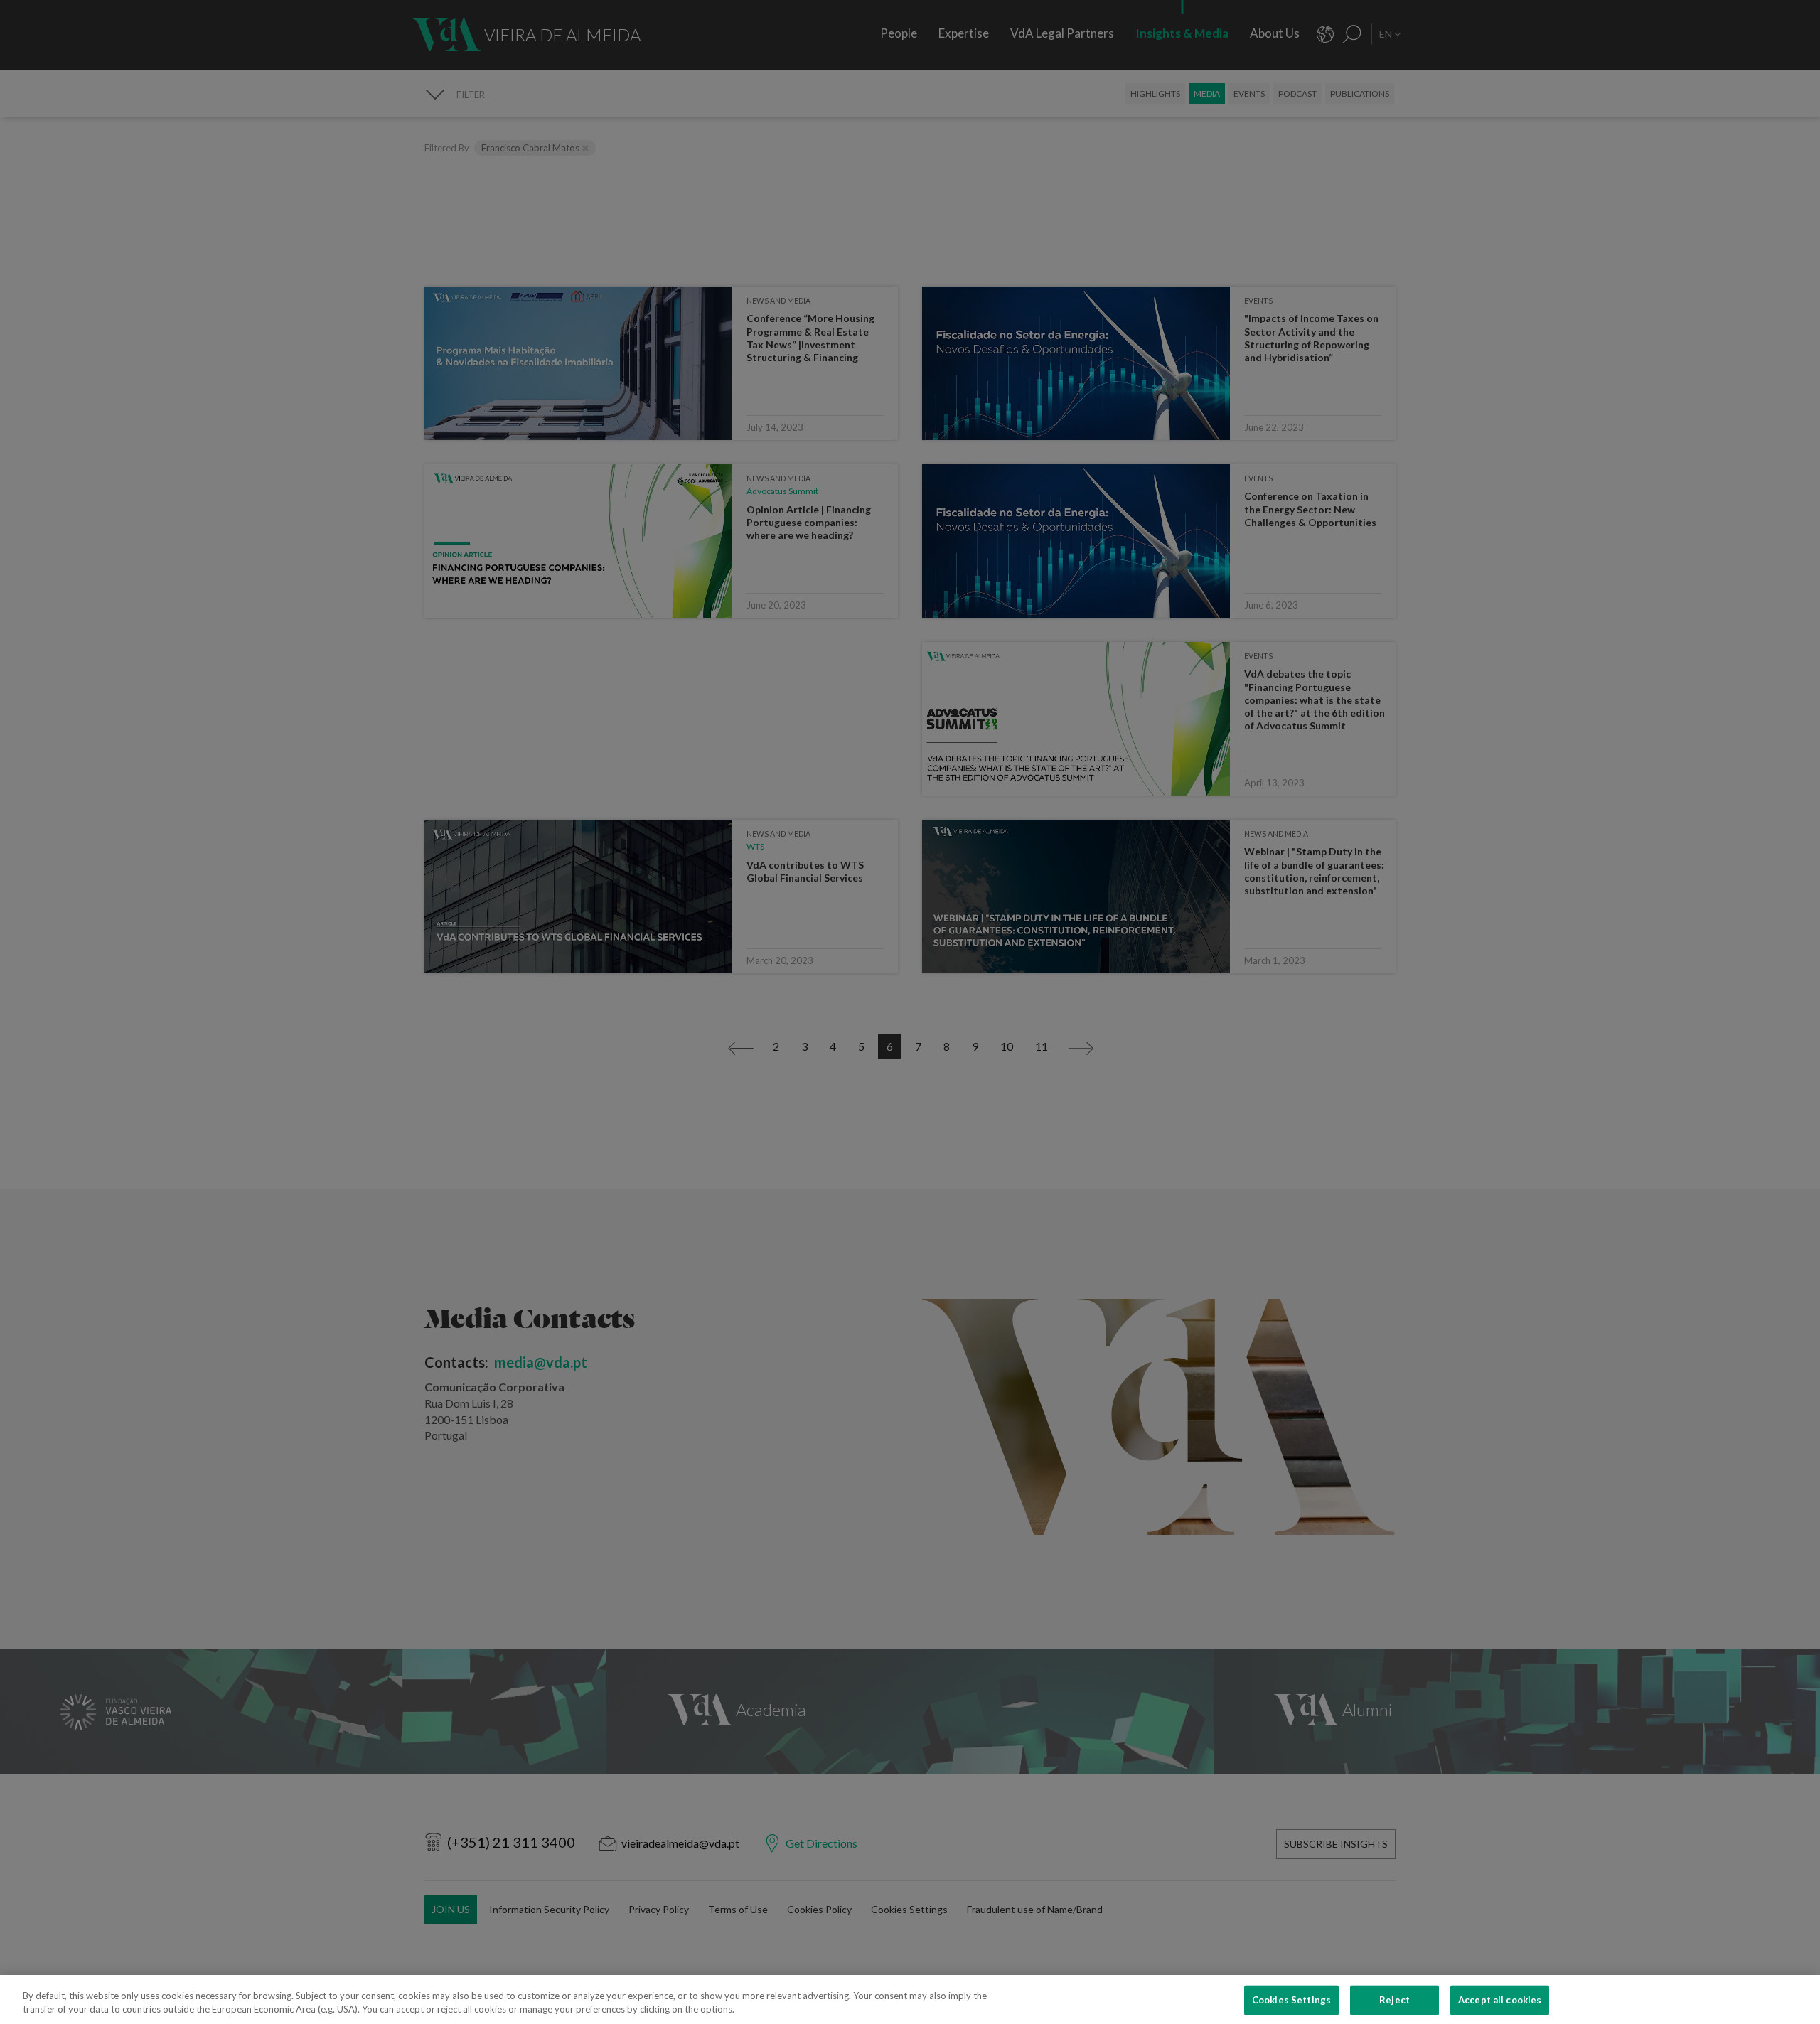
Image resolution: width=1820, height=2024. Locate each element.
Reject (1395, 2000)
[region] (910, 1999)
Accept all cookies (1500, 2000)
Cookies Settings (1291, 2000)
